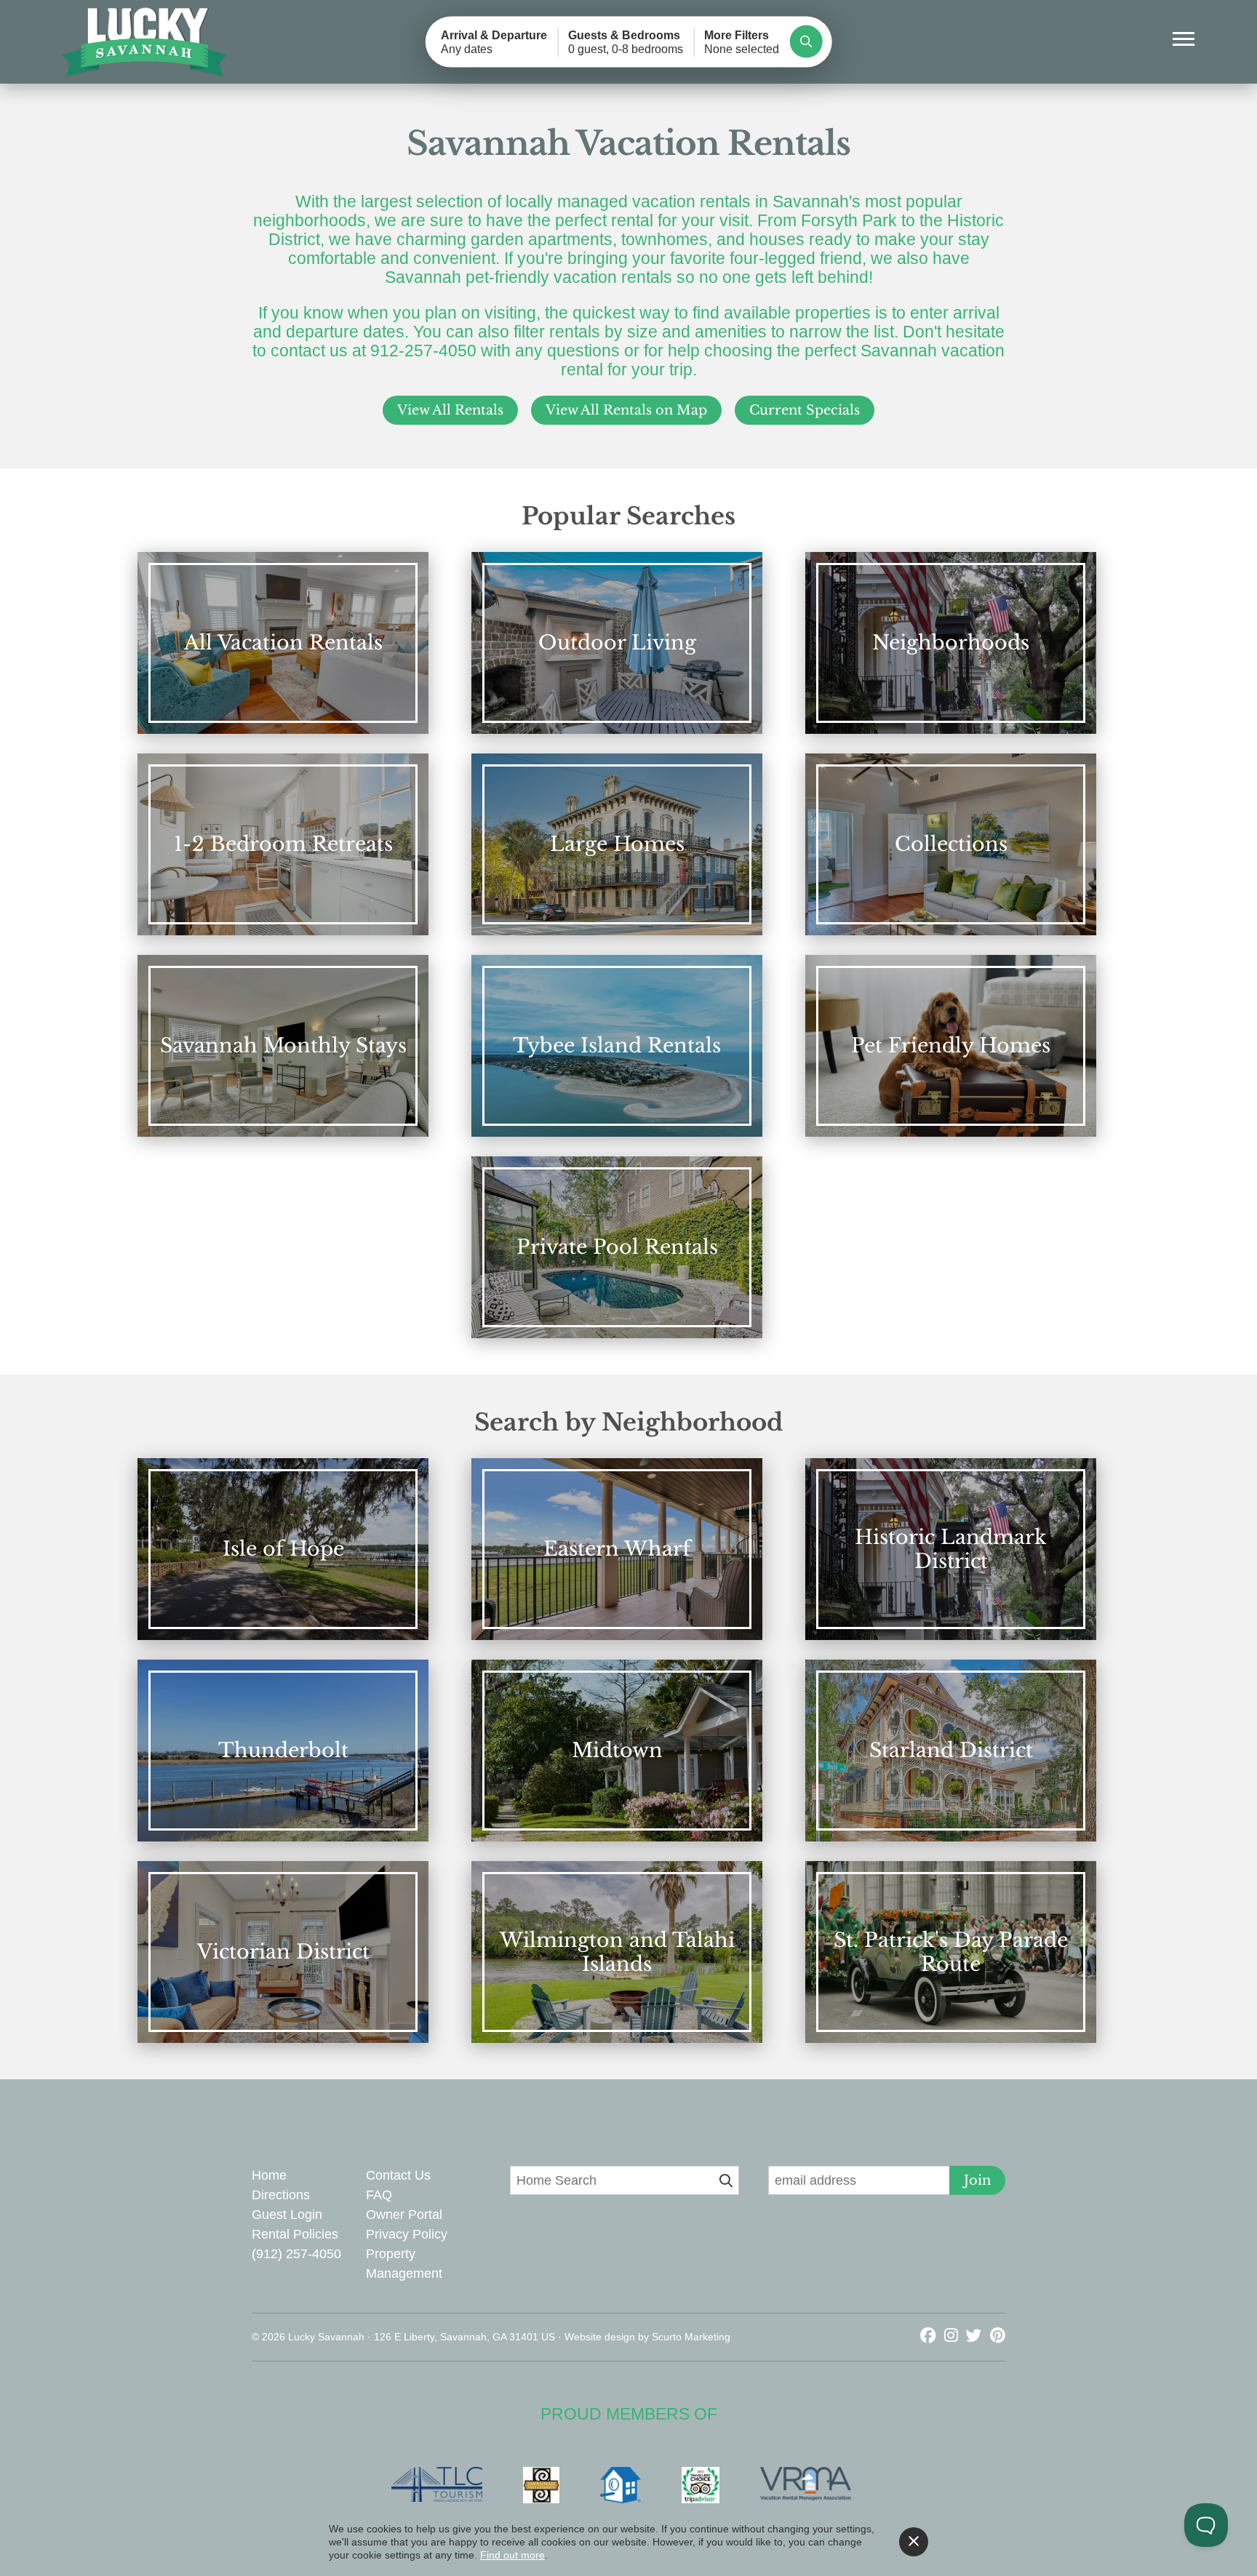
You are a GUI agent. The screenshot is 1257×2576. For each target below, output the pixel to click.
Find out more (512, 2555)
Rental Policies (295, 2234)
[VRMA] (813, 2485)
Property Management (404, 2264)
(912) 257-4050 (296, 2254)
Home (269, 2175)
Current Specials (805, 410)
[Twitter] (976, 2336)
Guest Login (287, 2215)
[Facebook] (930, 2336)
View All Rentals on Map (626, 410)
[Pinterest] (998, 2336)
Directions (281, 2195)
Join (977, 2180)
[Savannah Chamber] (548, 2485)
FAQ (379, 2195)
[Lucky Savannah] (145, 43)
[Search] (806, 42)
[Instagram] (953, 2336)
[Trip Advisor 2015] (708, 2485)
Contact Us (398, 2175)
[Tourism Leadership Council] (444, 2485)
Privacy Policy (407, 2234)
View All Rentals (450, 410)
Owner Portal (404, 2215)
